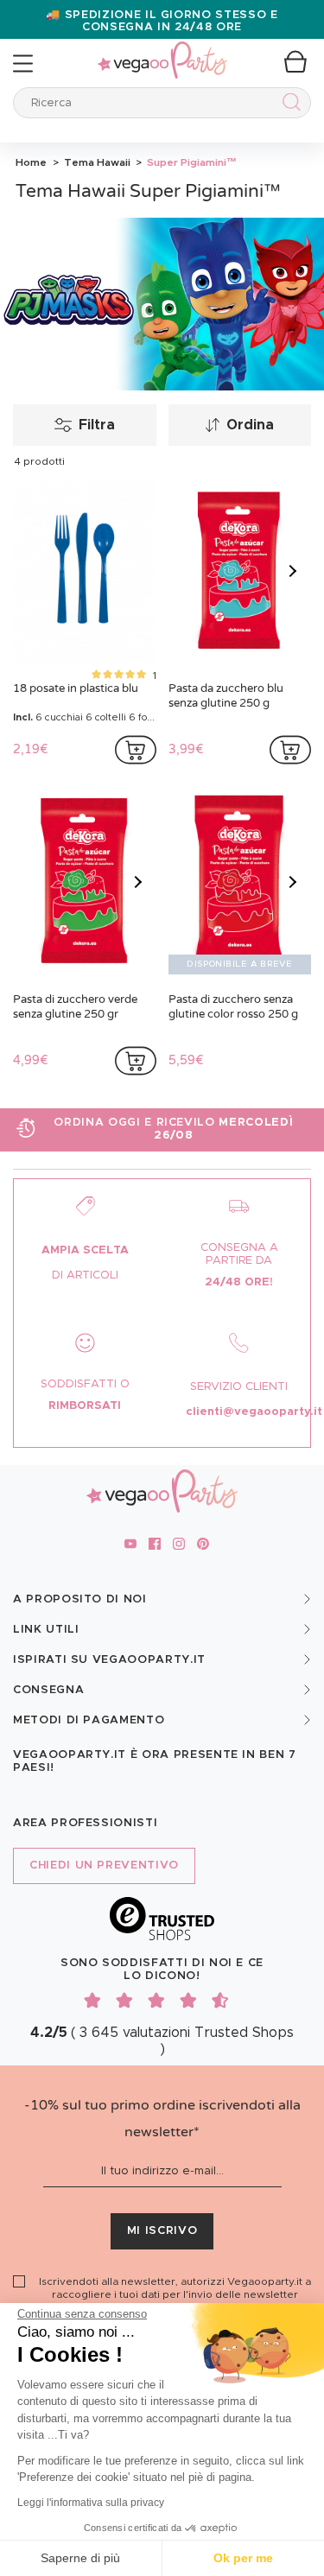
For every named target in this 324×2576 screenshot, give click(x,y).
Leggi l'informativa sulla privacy (91, 2503)
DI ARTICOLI (85, 1275)
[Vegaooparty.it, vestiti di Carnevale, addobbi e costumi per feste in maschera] (162, 51)
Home (31, 162)
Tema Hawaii (96, 162)
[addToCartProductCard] (136, 750)
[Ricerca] (288, 105)
